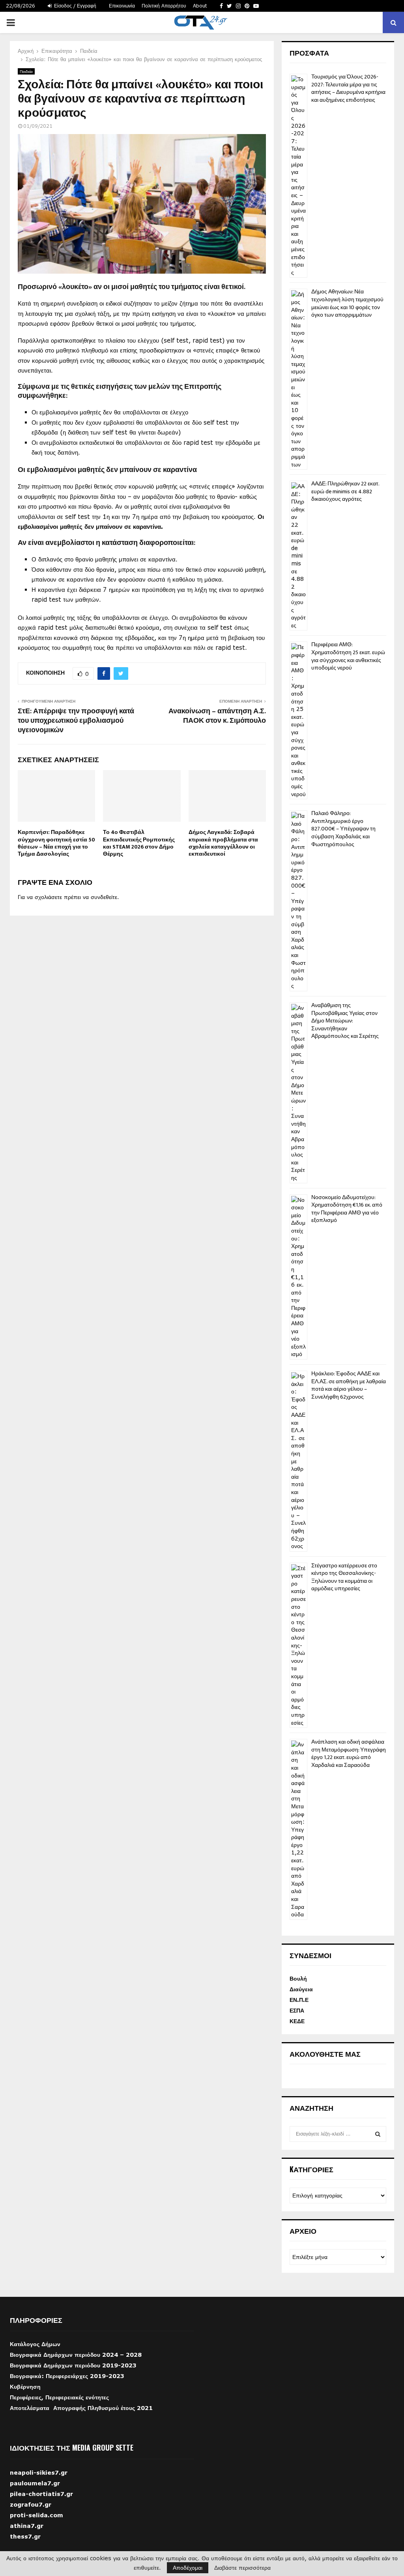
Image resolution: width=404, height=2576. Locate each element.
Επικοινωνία (122, 6)
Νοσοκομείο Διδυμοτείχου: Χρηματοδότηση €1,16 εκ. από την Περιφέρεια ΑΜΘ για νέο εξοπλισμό (347, 1209)
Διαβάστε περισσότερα (242, 2568)
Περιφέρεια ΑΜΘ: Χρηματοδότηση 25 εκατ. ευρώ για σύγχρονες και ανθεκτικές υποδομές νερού (348, 656)
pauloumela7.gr (35, 2493)
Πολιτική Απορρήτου (164, 6)
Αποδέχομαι (188, 2568)
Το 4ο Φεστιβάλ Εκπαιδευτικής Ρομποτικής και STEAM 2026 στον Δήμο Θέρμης (139, 843)
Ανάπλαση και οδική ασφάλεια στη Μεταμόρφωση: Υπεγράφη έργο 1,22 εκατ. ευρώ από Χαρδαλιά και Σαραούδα (349, 1753)
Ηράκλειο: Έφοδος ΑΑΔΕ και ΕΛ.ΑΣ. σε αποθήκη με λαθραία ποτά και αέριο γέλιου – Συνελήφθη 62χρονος (349, 1385)
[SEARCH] (378, 2134)
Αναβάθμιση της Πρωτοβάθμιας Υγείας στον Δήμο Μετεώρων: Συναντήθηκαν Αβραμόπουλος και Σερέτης (345, 1021)
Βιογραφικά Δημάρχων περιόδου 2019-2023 (73, 2365)
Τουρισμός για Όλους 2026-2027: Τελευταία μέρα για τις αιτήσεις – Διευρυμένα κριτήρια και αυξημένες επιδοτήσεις (348, 88)
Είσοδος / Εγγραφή (74, 6)
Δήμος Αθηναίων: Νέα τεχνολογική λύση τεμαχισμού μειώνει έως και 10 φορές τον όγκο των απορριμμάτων (347, 303)
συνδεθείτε (104, 897)
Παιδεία (26, 71)
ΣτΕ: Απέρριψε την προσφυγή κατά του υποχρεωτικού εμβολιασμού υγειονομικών (76, 721)
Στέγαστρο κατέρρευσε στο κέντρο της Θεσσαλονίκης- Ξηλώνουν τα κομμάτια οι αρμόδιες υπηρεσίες (344, 1577)
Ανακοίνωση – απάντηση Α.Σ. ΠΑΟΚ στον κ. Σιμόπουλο (217, 716)
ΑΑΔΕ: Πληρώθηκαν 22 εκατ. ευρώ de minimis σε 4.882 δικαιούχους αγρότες (345, 491)
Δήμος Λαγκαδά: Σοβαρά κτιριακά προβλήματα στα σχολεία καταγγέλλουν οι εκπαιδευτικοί (223, 843)
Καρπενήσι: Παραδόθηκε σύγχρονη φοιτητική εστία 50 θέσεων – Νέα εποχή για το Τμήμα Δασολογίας (56, 843)
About (200, 6)
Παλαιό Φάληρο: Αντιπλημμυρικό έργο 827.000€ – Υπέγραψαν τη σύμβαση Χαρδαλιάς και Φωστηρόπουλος (343, 829)
